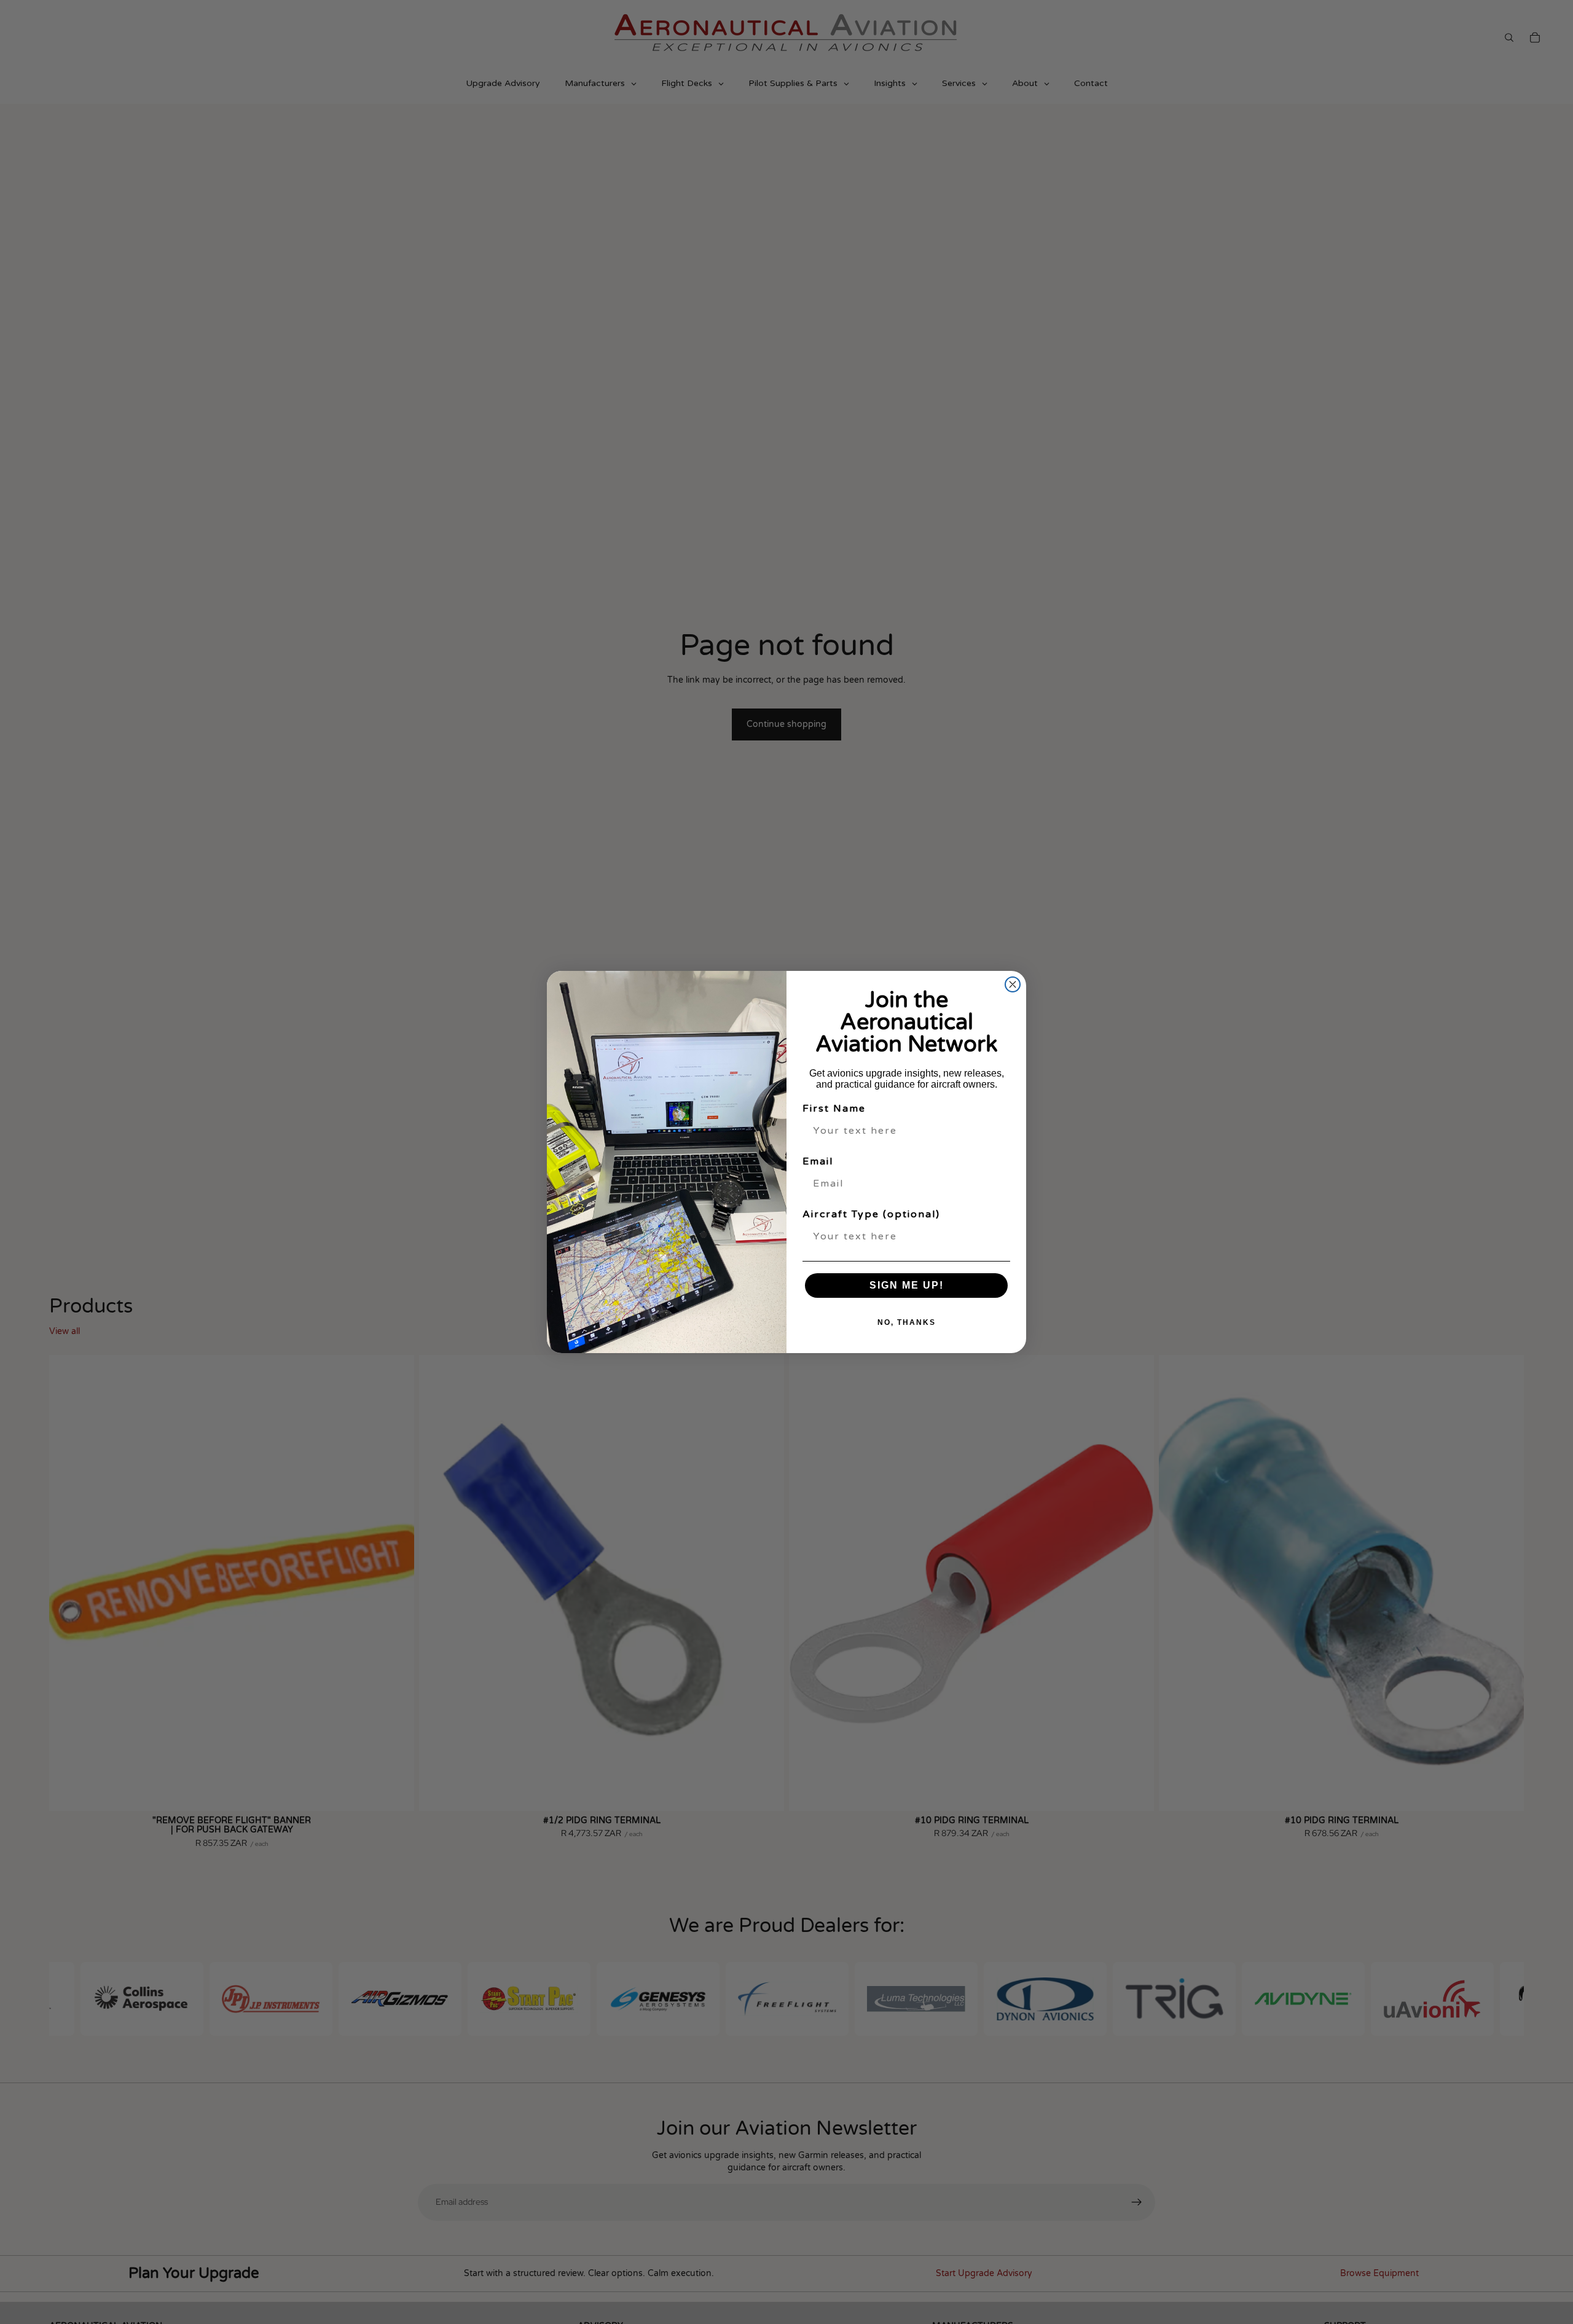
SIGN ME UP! (907, 1285)
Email (818, 1161)
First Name (834, 1109)
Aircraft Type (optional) (871, 1214)
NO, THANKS (907, 1322)
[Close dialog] (1013, 984)
